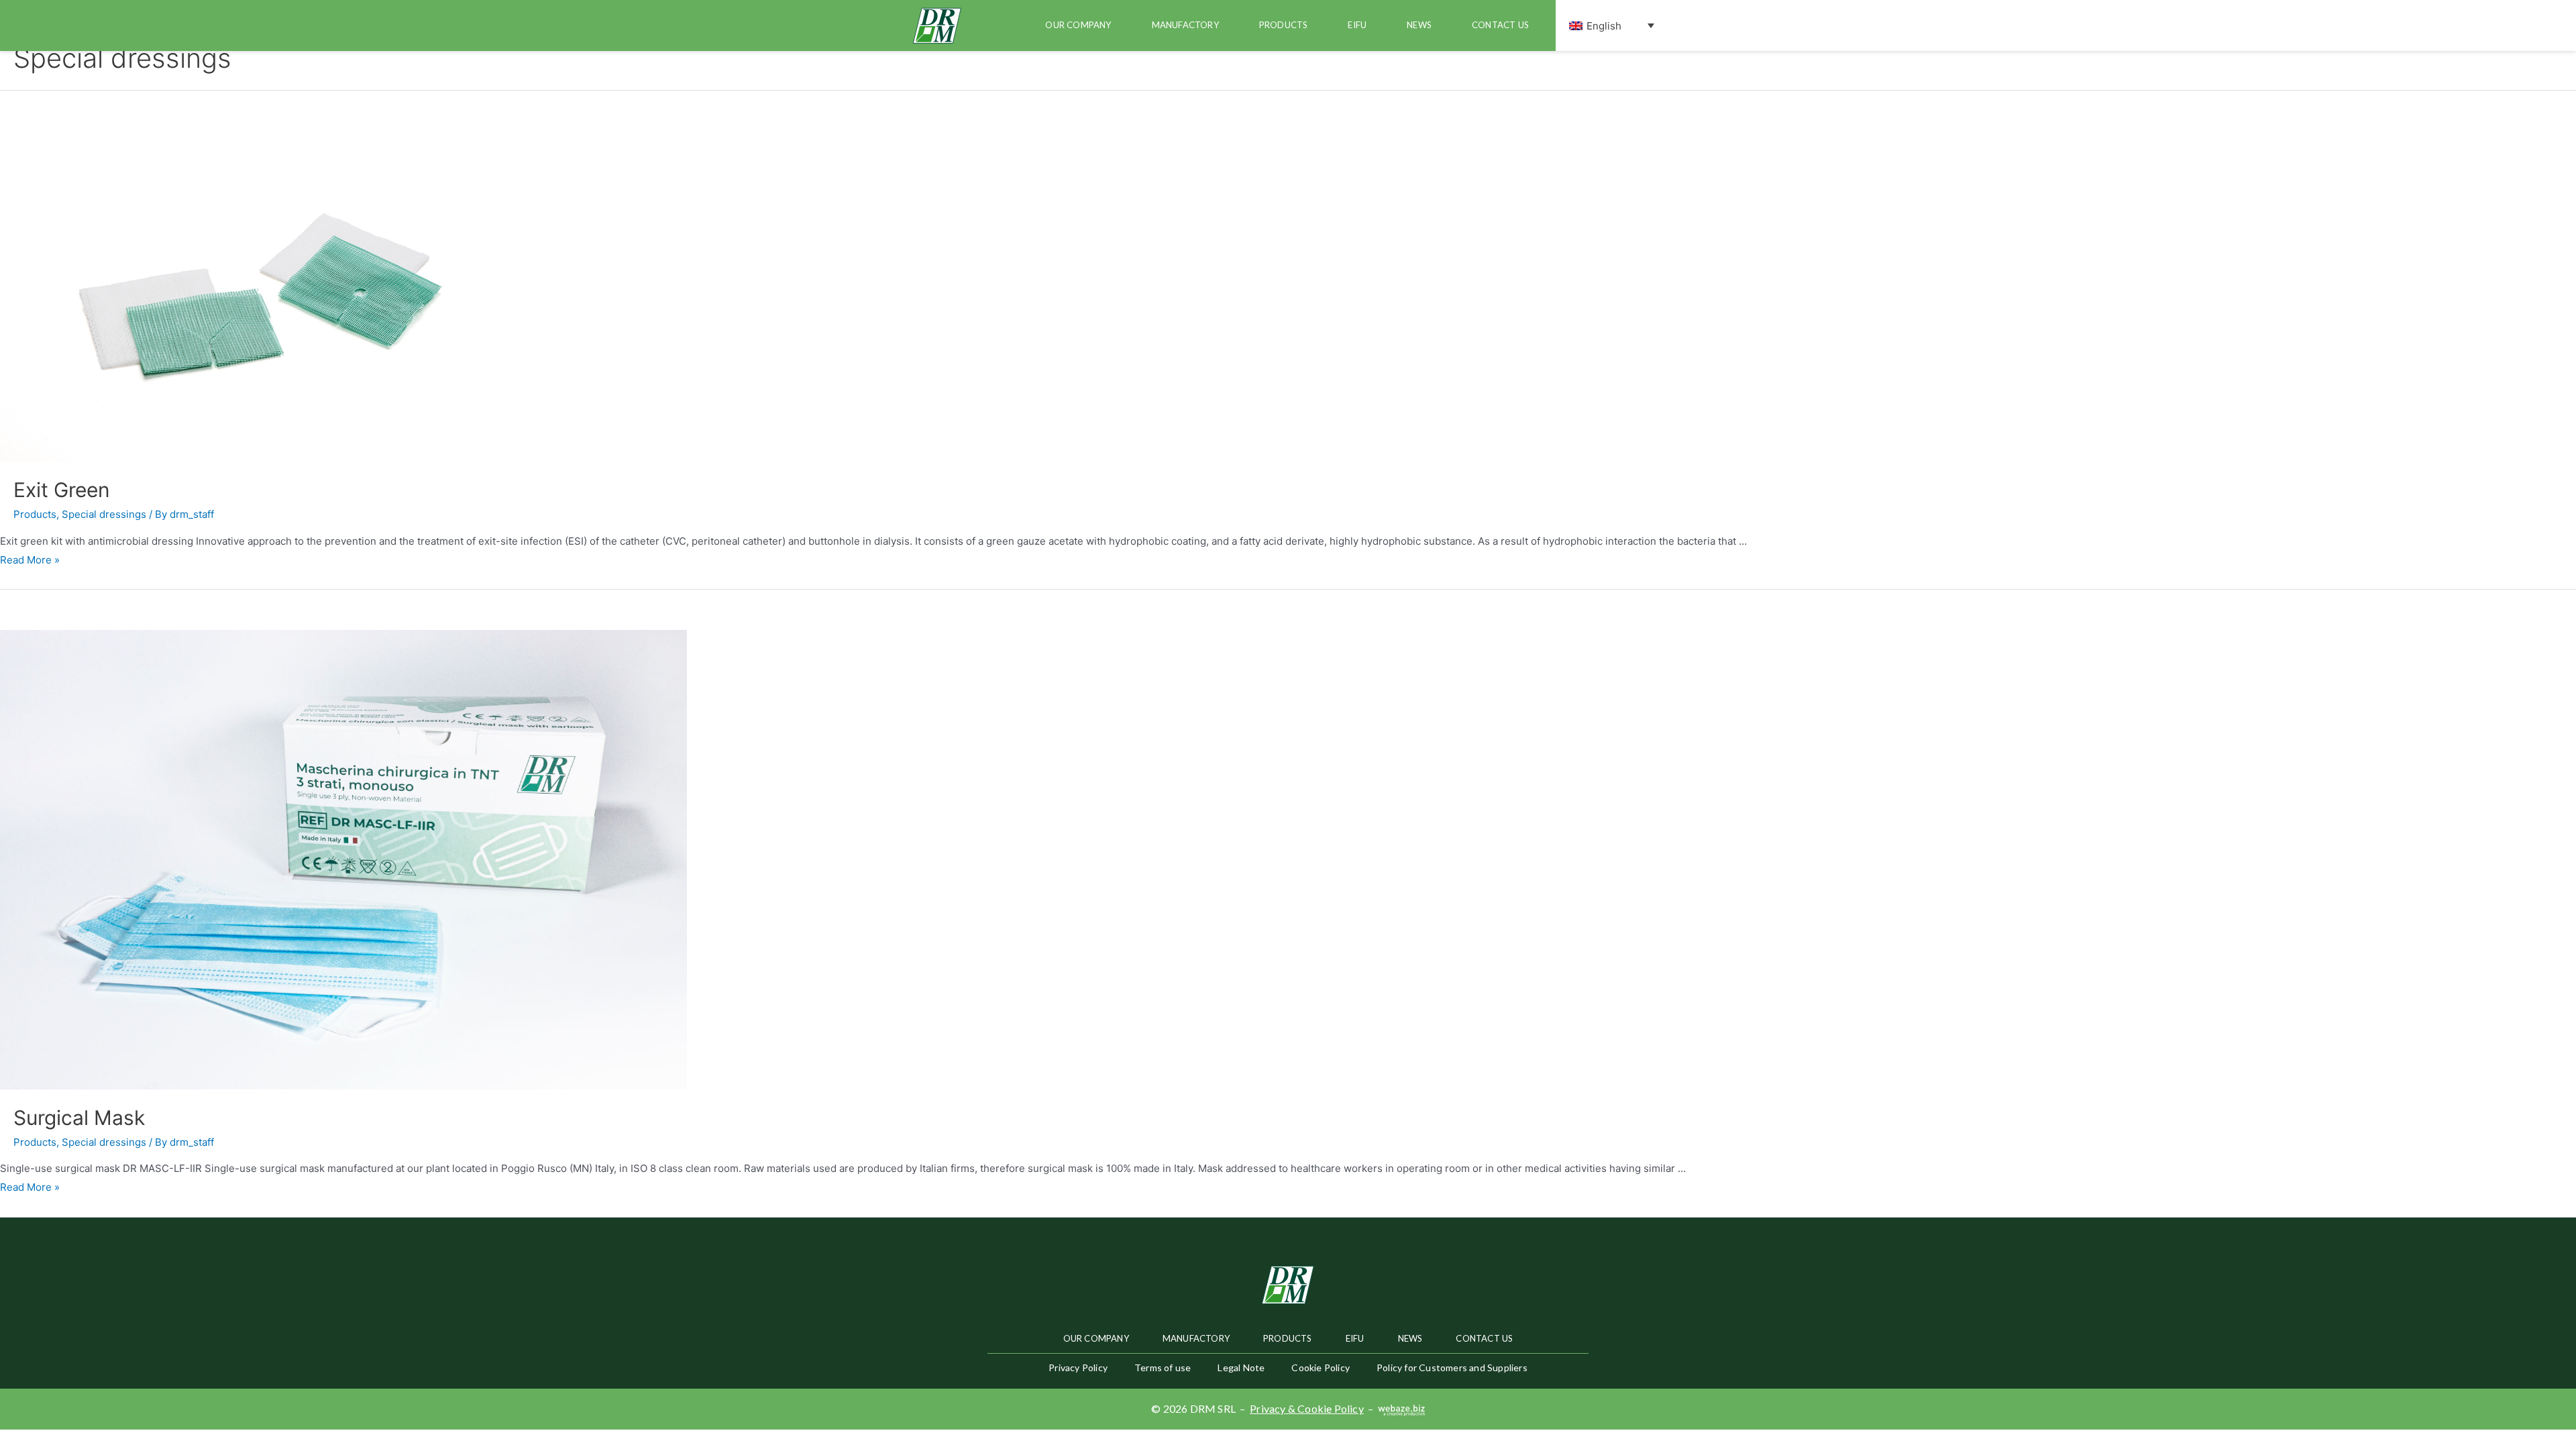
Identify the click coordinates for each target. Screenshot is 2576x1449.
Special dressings (104, 514)
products (1284, 25)
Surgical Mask (79, 1118)
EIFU (1357, 25)
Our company (1078, 25)
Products (35, 514)
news (1419, 25)
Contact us (1500, 25)
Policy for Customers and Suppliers (1452, 1367)
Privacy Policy (1078, 1367)
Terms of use (1163, 1367)
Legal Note (1241, 1367)
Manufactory (1185, 25)
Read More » (30, 560)
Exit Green (62, 490)
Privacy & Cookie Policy (1307, 1408)
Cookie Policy (1321, 1367)
